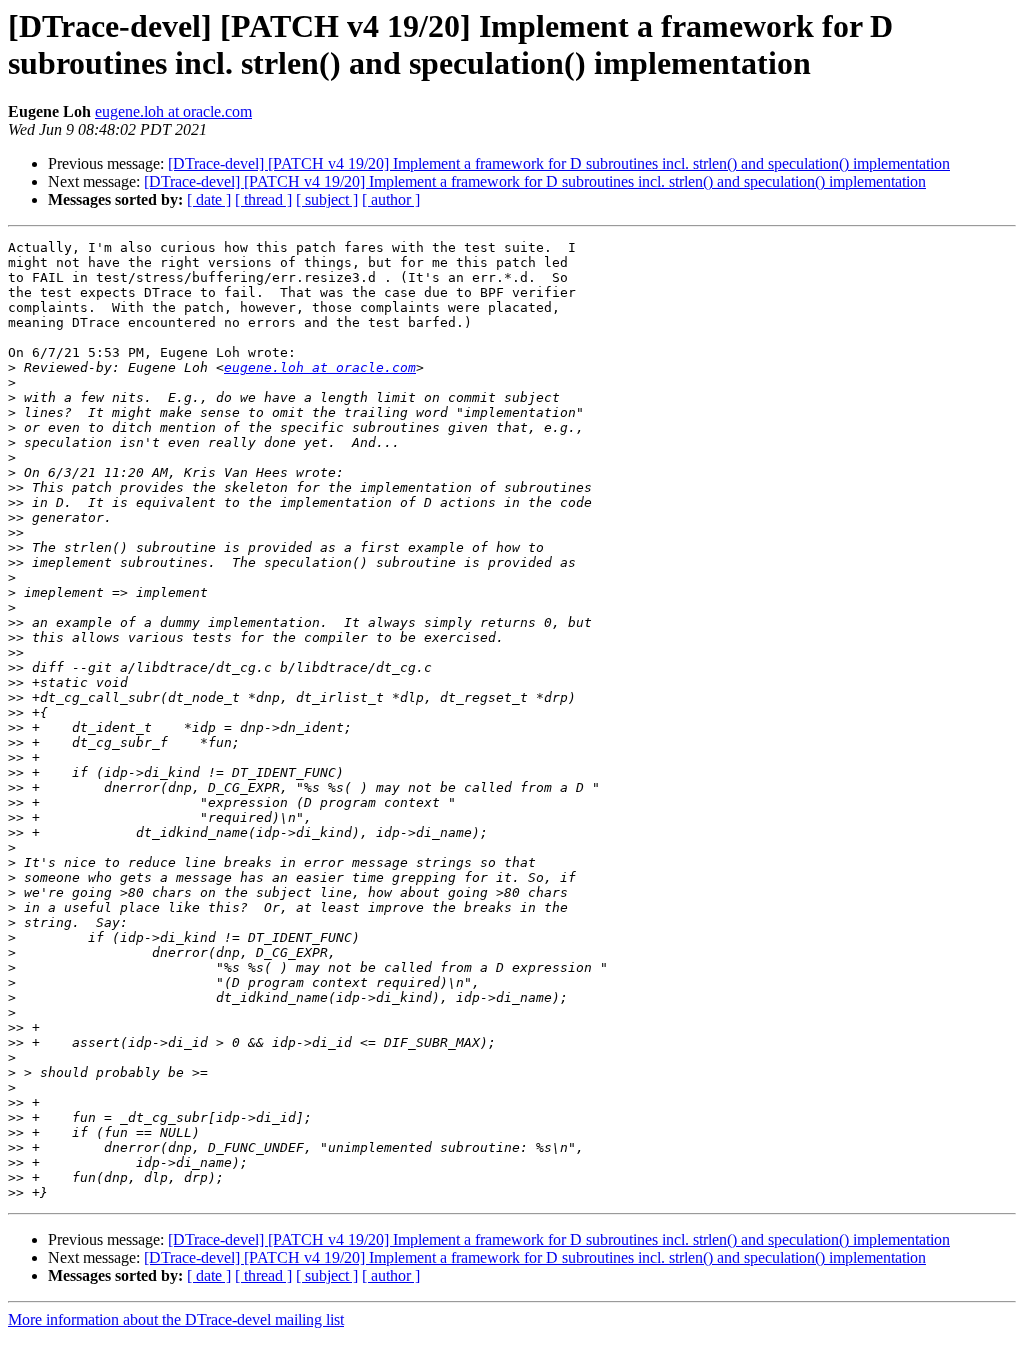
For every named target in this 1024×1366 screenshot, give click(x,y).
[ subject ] (327, 199)
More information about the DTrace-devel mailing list (176, 1319)
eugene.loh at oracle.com (173, 111)
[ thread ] (263, 199)
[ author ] (391, 199)
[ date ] (209, 199)
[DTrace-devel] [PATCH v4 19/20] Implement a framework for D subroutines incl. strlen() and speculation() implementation (559, 163)
